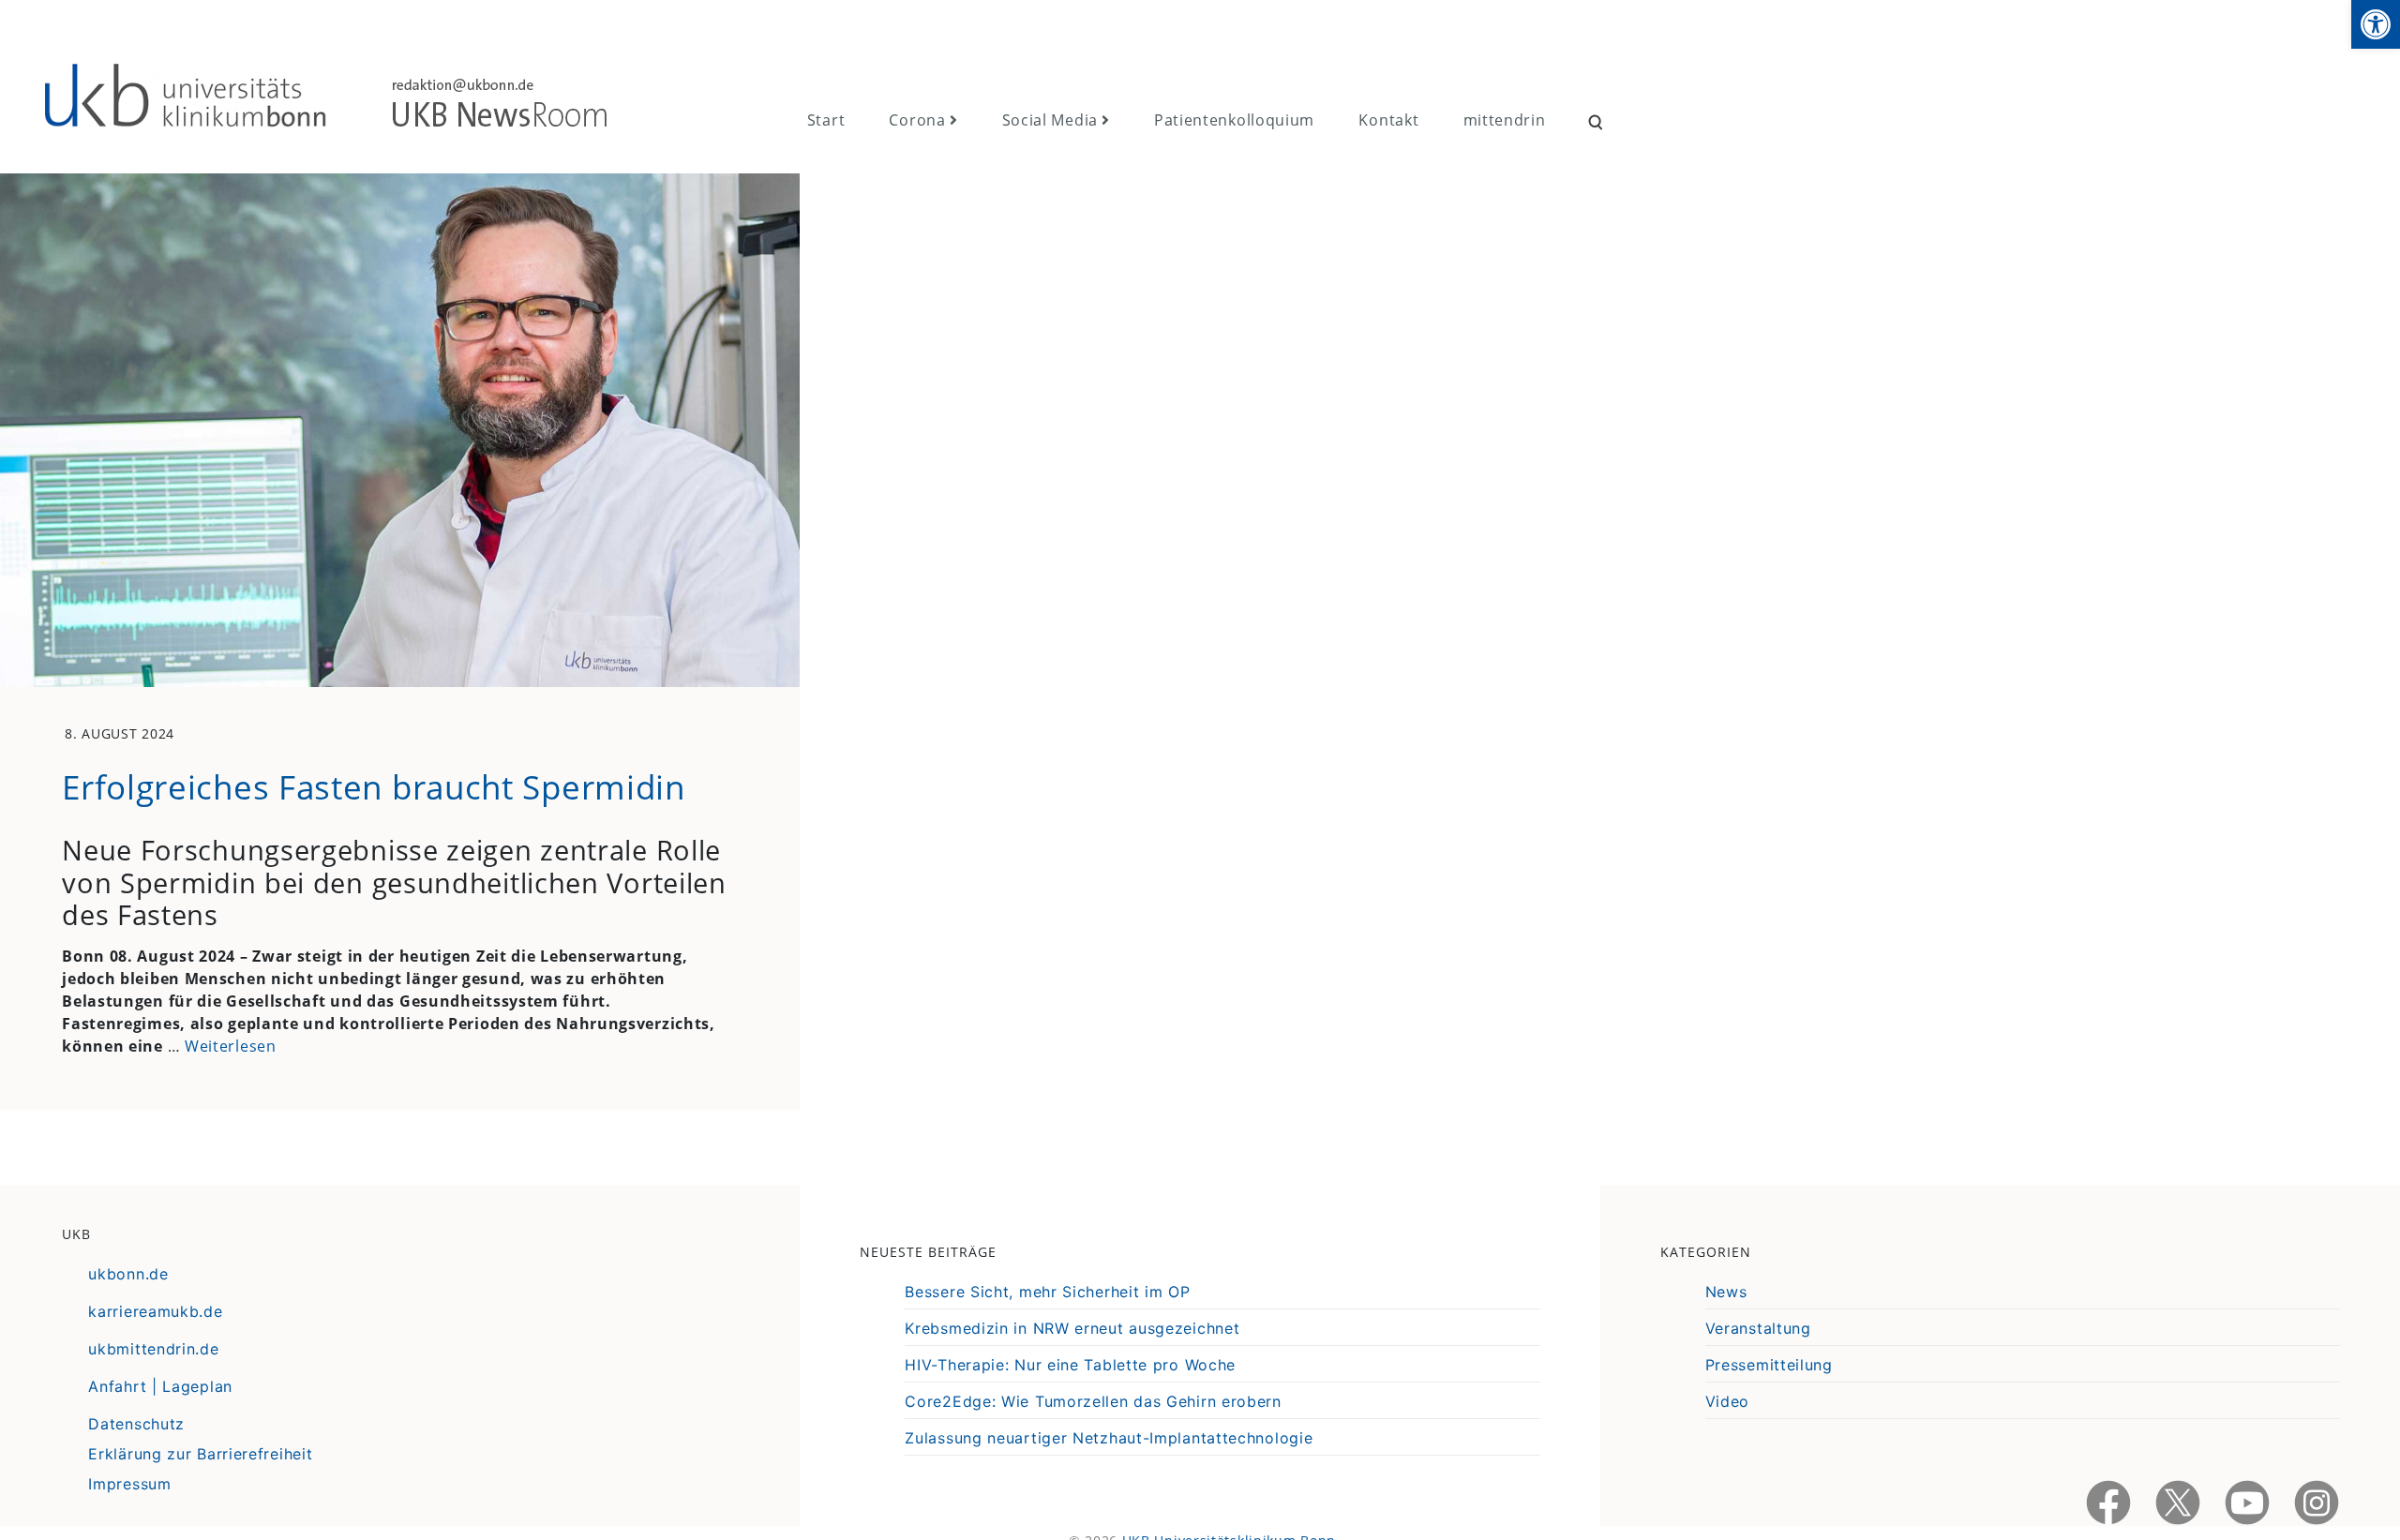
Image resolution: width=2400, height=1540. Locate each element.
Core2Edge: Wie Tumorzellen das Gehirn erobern (1093, 1401)
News (1726, 1292)
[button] (2376, 24)
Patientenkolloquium (1234, 120)
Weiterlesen (231, 1046)
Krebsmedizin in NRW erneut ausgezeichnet (1072, 1328)
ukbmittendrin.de (153, 1349)
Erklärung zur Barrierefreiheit (200, 1454)
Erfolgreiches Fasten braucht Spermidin (374, 786)
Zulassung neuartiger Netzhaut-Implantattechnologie (1109, 1438)
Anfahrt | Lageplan (160, 1386)
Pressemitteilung (1769, 1365)
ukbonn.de (128, 1274)
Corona (917, 120)
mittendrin (1505, 120)
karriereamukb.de (155, 1311)
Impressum (129, 1484)
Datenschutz (136, 1424)
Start (826, 120)
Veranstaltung (1758, 1328)
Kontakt (1388, 120)
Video (1728, 1401)
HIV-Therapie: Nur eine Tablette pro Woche (1070, 1365)
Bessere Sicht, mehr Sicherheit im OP (1047, 1292)
